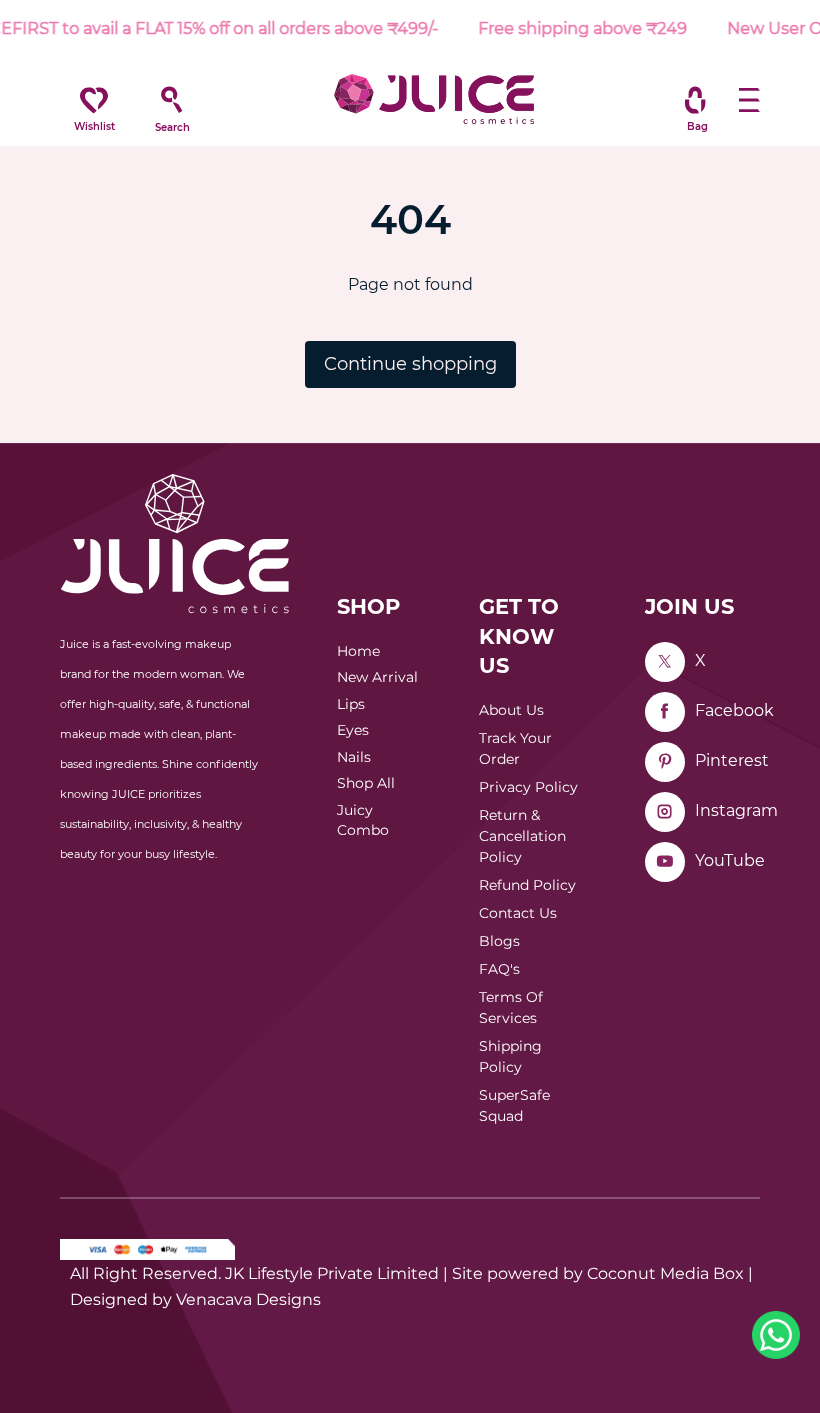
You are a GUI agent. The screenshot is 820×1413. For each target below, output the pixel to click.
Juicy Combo (363, 820)
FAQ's (499, 969)
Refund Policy (527, 885)
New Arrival (377, 677)
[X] (665, 662)
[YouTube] (665, 862)
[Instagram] (665, 812)
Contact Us (518, 913)
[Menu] (749, 100)
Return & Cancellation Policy (522, 836)
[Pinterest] (665, 762)
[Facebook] (665, 712)
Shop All (366, 783)
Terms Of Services (511, 1007)
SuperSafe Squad (514, 1105)
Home (358, 651)
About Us (511, 710)
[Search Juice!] (172, 100)
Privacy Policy (528, 787)
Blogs (499, 941)
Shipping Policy (510, 1056)
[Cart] (695, 100)
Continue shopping (410, 364)
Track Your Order (515, 748)
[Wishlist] (94, 100)
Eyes (353, 730)
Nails (354, 757)
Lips (351, 704)
